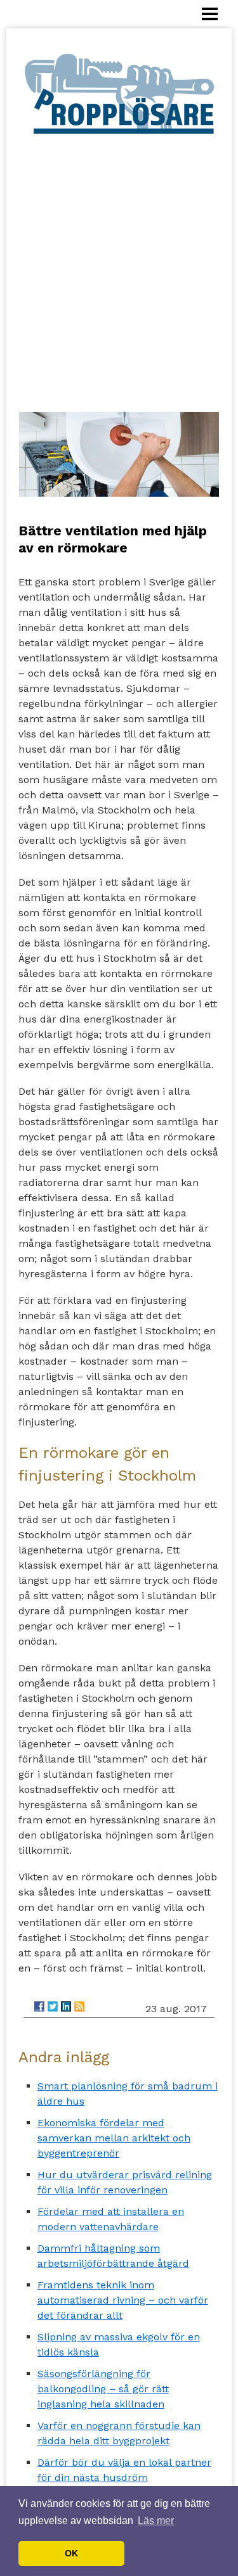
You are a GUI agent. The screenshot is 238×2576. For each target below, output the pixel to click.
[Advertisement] (119, 261)
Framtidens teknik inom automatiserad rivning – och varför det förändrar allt (123, 2300)
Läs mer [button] (156, 2521)
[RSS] (79, 2006)
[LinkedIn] (66, 2006)
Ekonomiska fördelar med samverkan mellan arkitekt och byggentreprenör (114, 2138)
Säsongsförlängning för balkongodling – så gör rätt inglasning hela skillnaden (103, 2389)
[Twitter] (53, 2006)
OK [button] (71, 2553)
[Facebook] (39, 2006)
